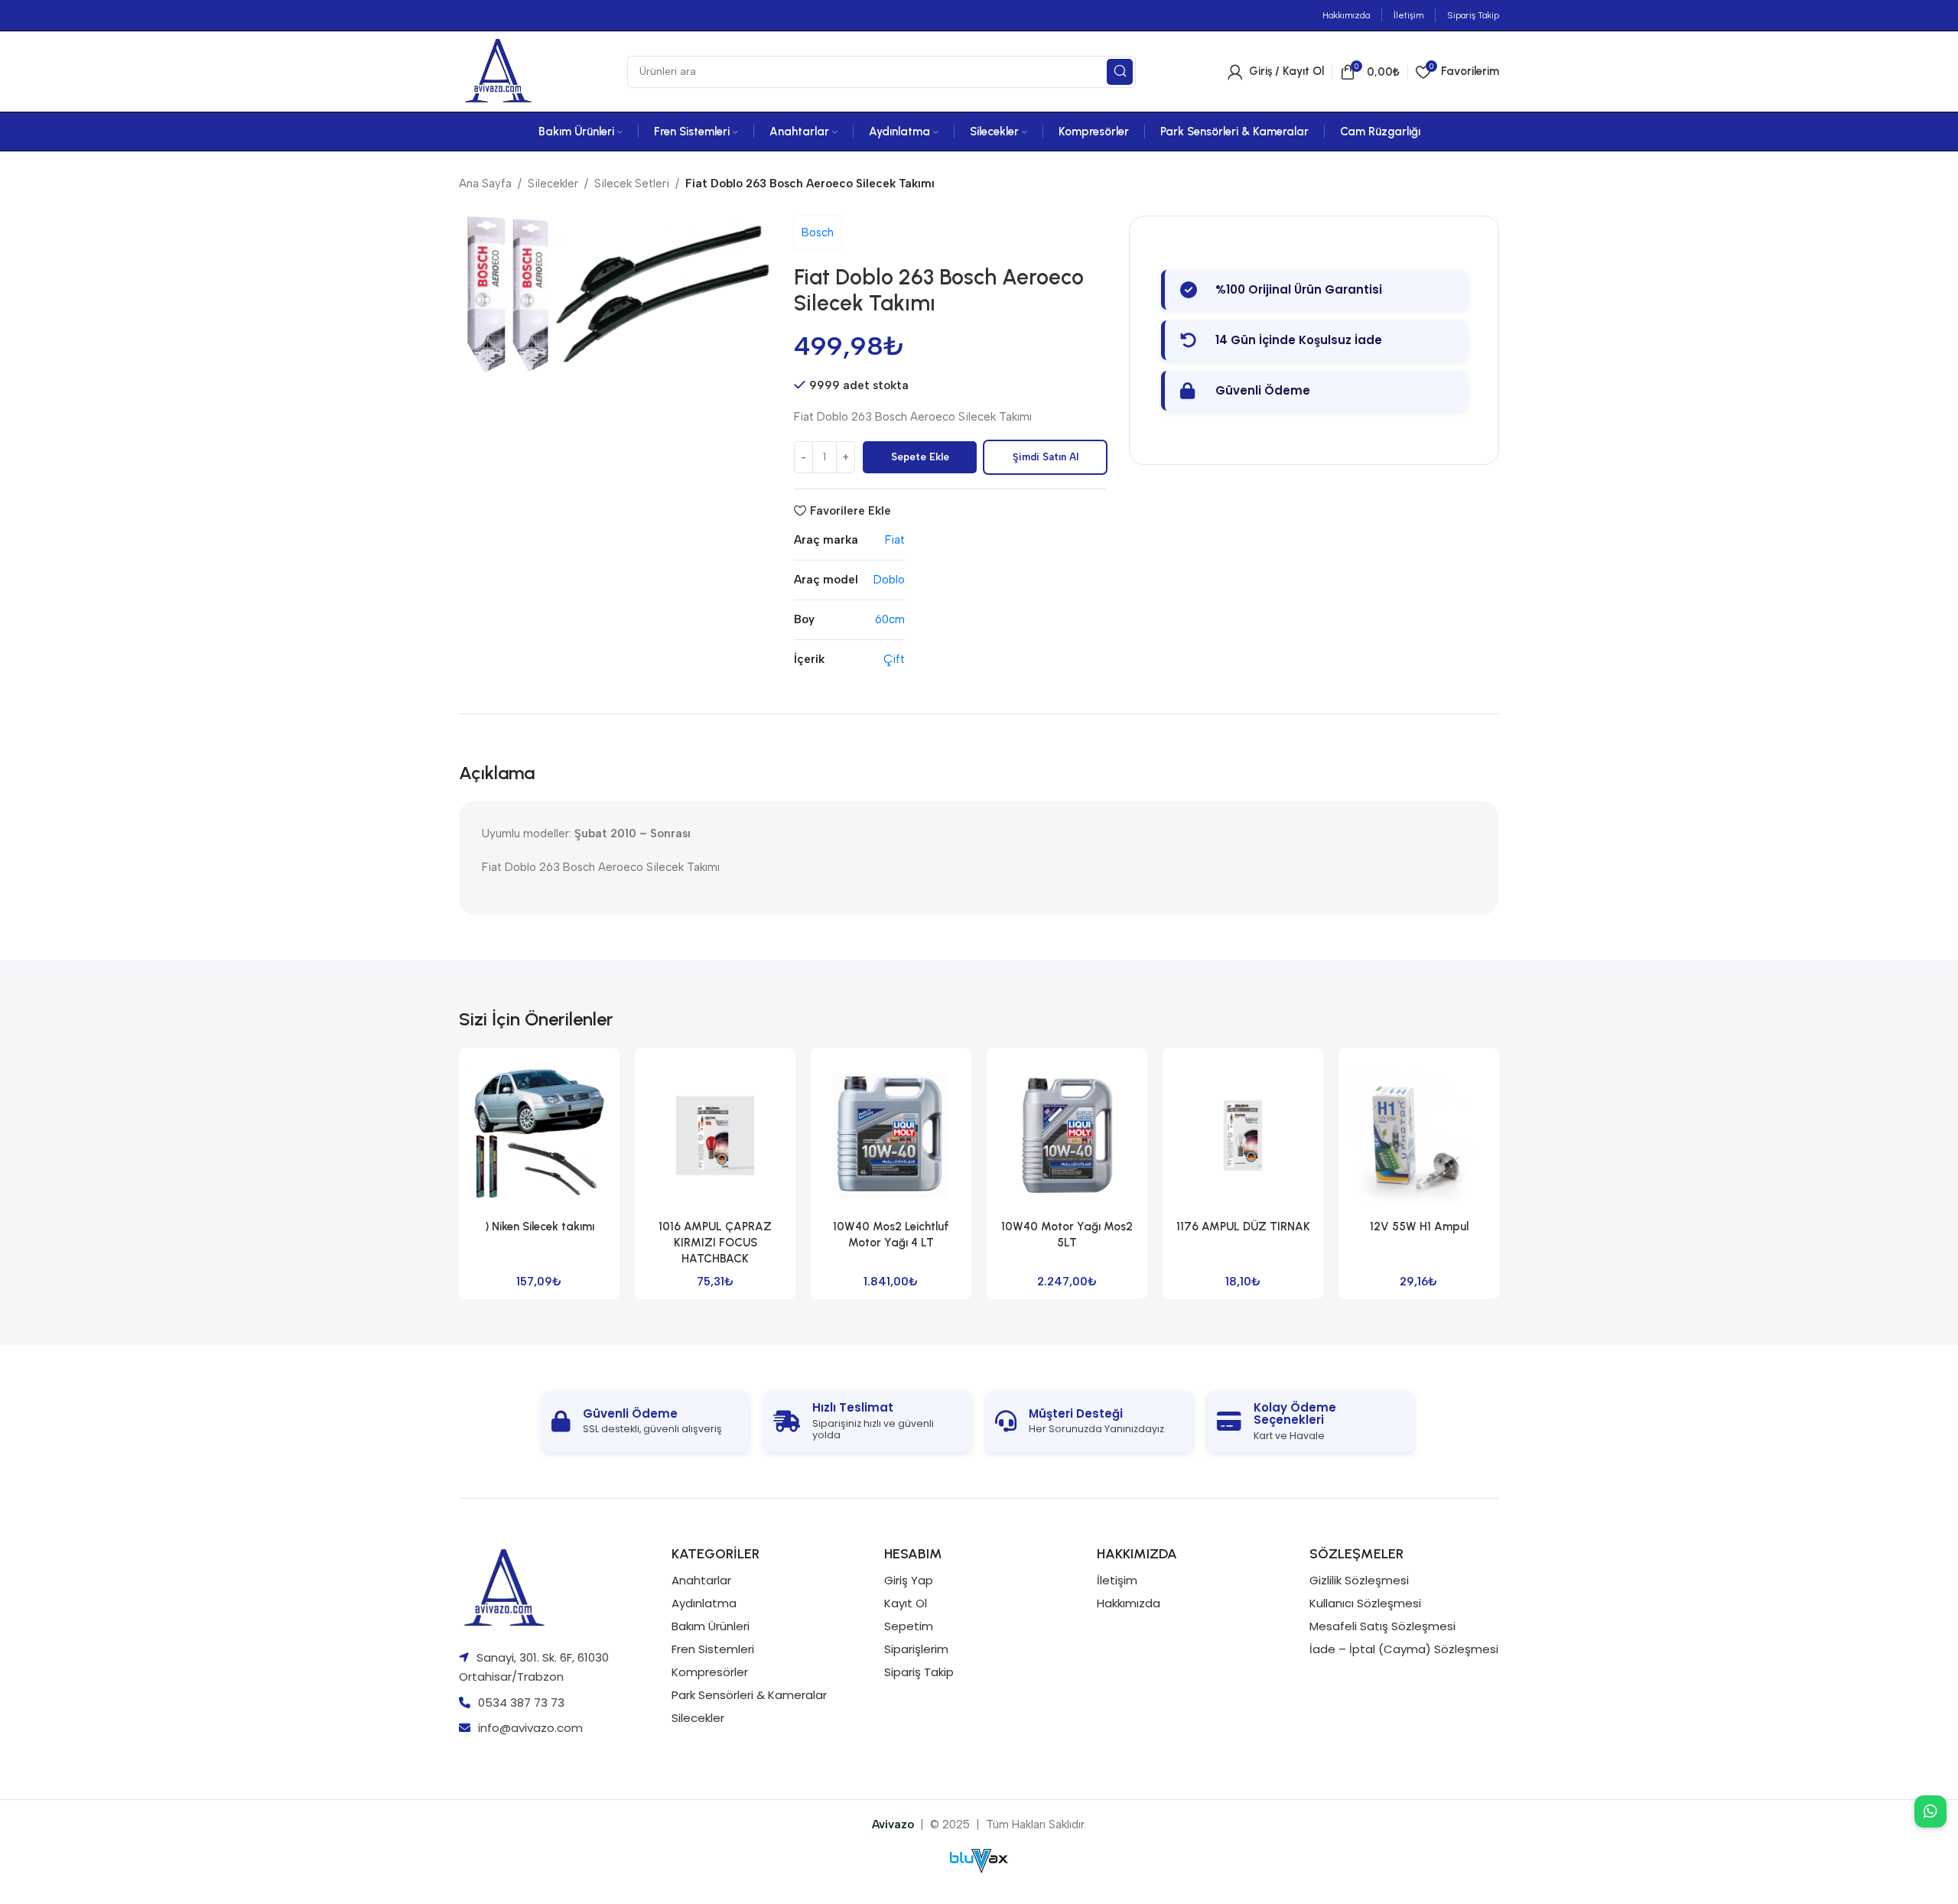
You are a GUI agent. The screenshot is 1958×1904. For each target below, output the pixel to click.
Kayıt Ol (906, 1603)
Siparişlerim (916, 1649)
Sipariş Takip (919, 1672)
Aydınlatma (704, 1603)
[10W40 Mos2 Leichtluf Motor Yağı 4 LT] (891, 1136)
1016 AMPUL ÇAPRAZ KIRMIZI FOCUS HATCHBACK (715, 1243)
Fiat (895, 540)
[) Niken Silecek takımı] (539, 1136)
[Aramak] (1120, 72)
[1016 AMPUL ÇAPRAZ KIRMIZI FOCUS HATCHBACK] (715, 1136)
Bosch (818, 232)
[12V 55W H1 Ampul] (1419, 1136)
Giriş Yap (909, 1580)
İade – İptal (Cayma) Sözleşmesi (1404, 1649)
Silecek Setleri (632, 184)
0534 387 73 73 (521, 1703)
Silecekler (553, 184)
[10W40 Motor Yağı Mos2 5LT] (1067, 1136)
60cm (890, 619)
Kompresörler (710, 1672)
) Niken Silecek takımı (540, 1227)
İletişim (1117, 1580)
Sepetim (909, 1626)
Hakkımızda (1129, 1603)
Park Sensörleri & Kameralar (749, 1695)
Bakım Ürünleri (711, 1626)
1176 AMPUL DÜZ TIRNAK (1243, 1227)
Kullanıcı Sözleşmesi (1365, 1603)
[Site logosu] (497, 70)
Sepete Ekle (920, 457)
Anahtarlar (701, 1580)
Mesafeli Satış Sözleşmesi (1382, 1626)
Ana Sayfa (485, 184)
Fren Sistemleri (713, 1649)
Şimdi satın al (1046, 457)
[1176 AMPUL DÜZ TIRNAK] (1243, 1136)
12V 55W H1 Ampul (1419, 1227)
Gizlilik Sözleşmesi (1359, 1580)
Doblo (889, 580)
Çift (894, 659)
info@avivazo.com (530, 1728)
